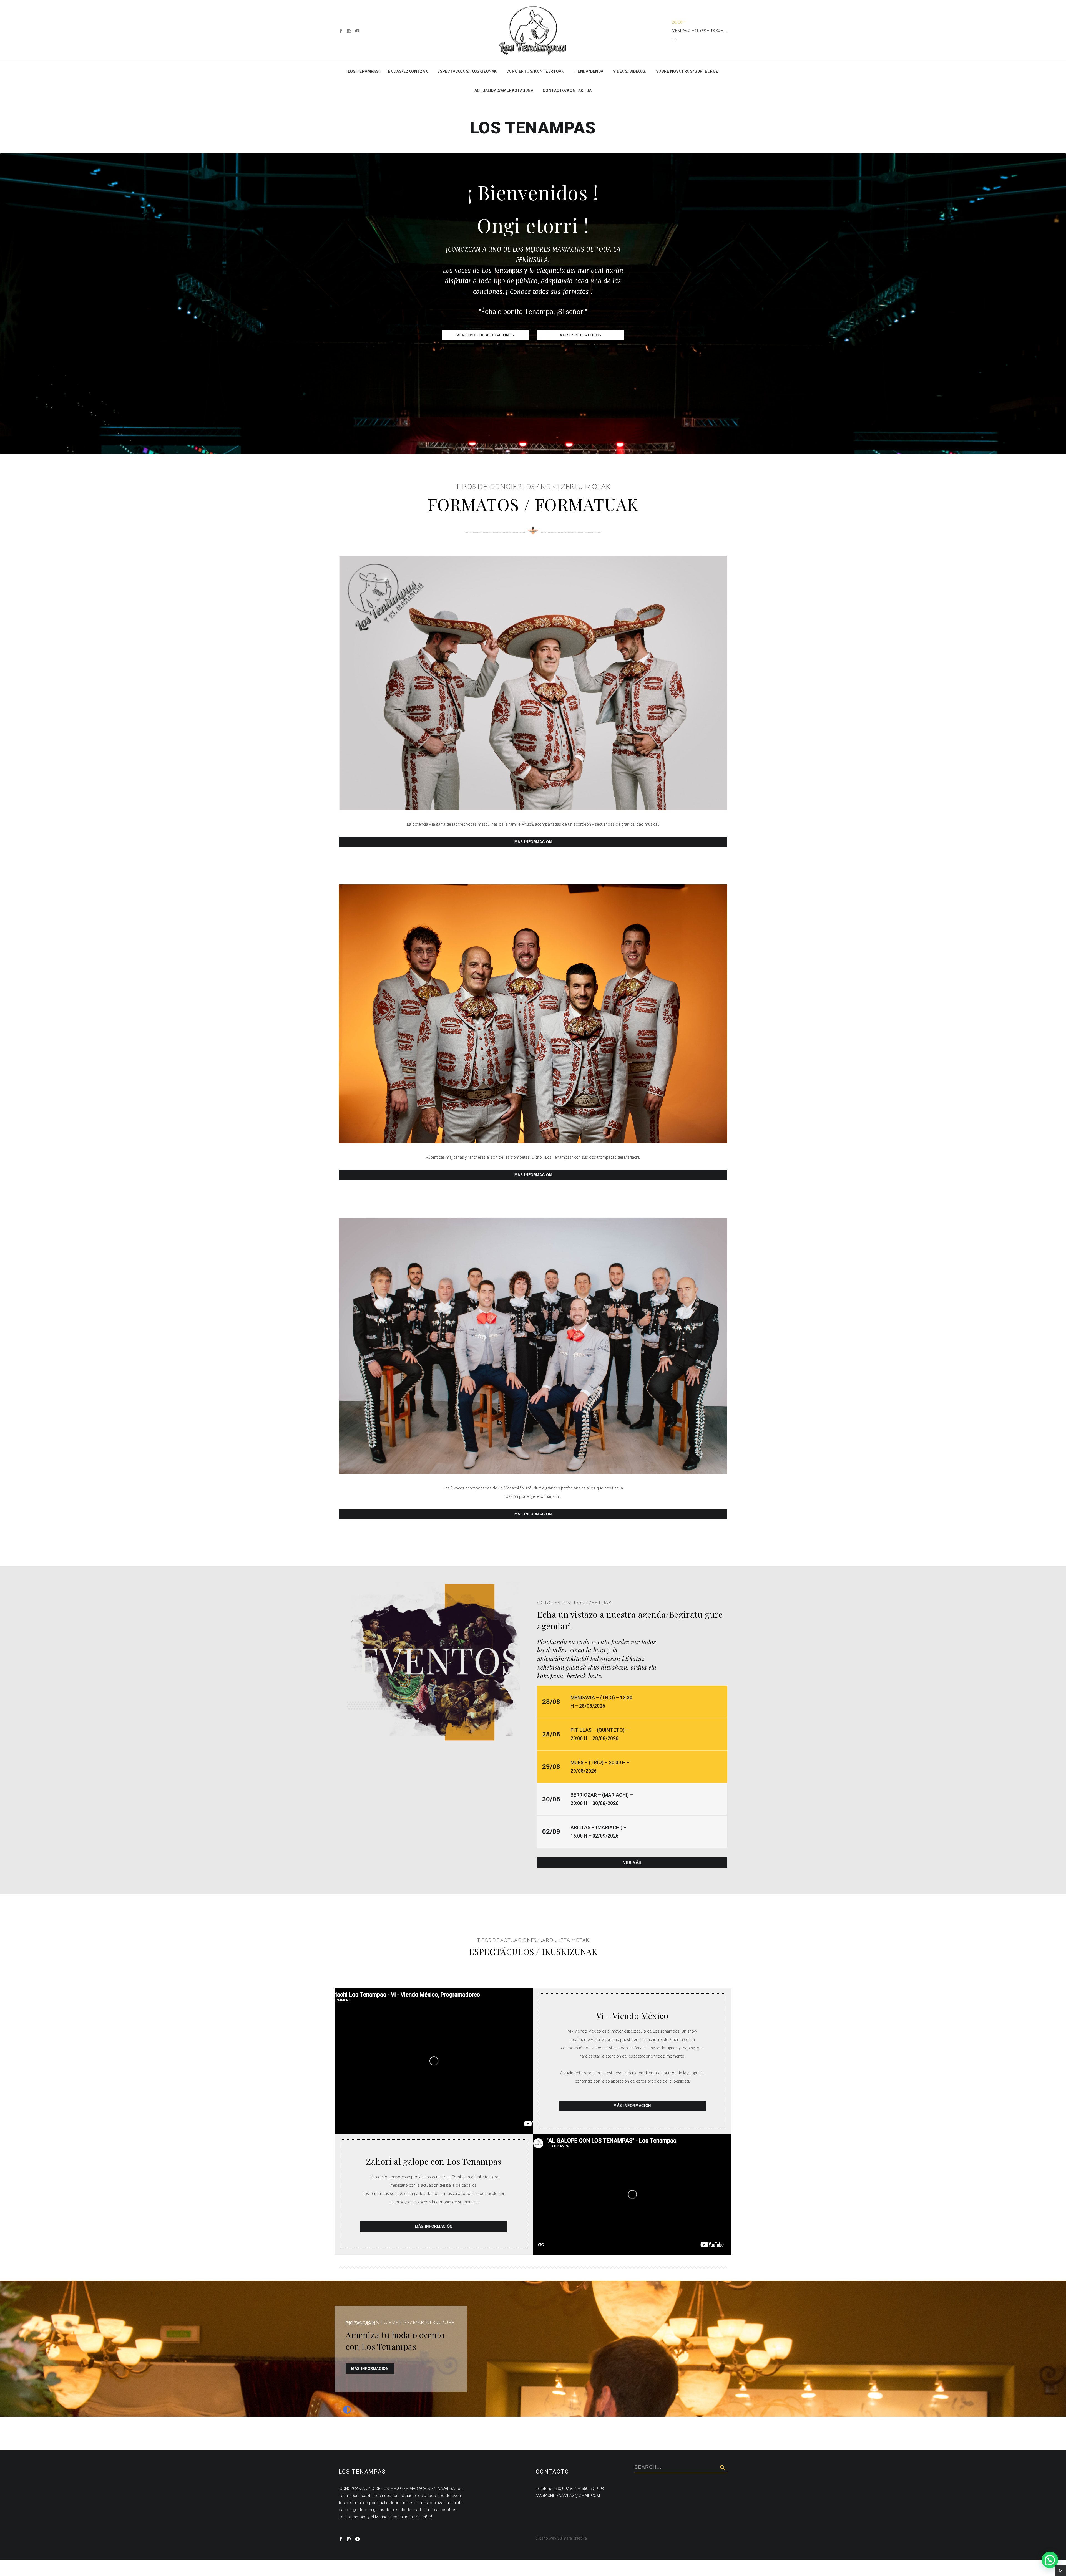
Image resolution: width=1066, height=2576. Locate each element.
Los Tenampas (363, 71)
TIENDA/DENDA (589, 71)
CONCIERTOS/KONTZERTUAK (535, 71)
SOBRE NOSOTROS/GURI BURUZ (687, 71)
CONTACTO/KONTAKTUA (567, 90)
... (674, 39)
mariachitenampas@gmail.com (568, 2496)
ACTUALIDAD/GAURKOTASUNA (504, 90)
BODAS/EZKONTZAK (408, 71)
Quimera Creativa (572, 2538)
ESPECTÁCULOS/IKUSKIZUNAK (467, 71)
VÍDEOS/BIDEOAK (630, 71)
